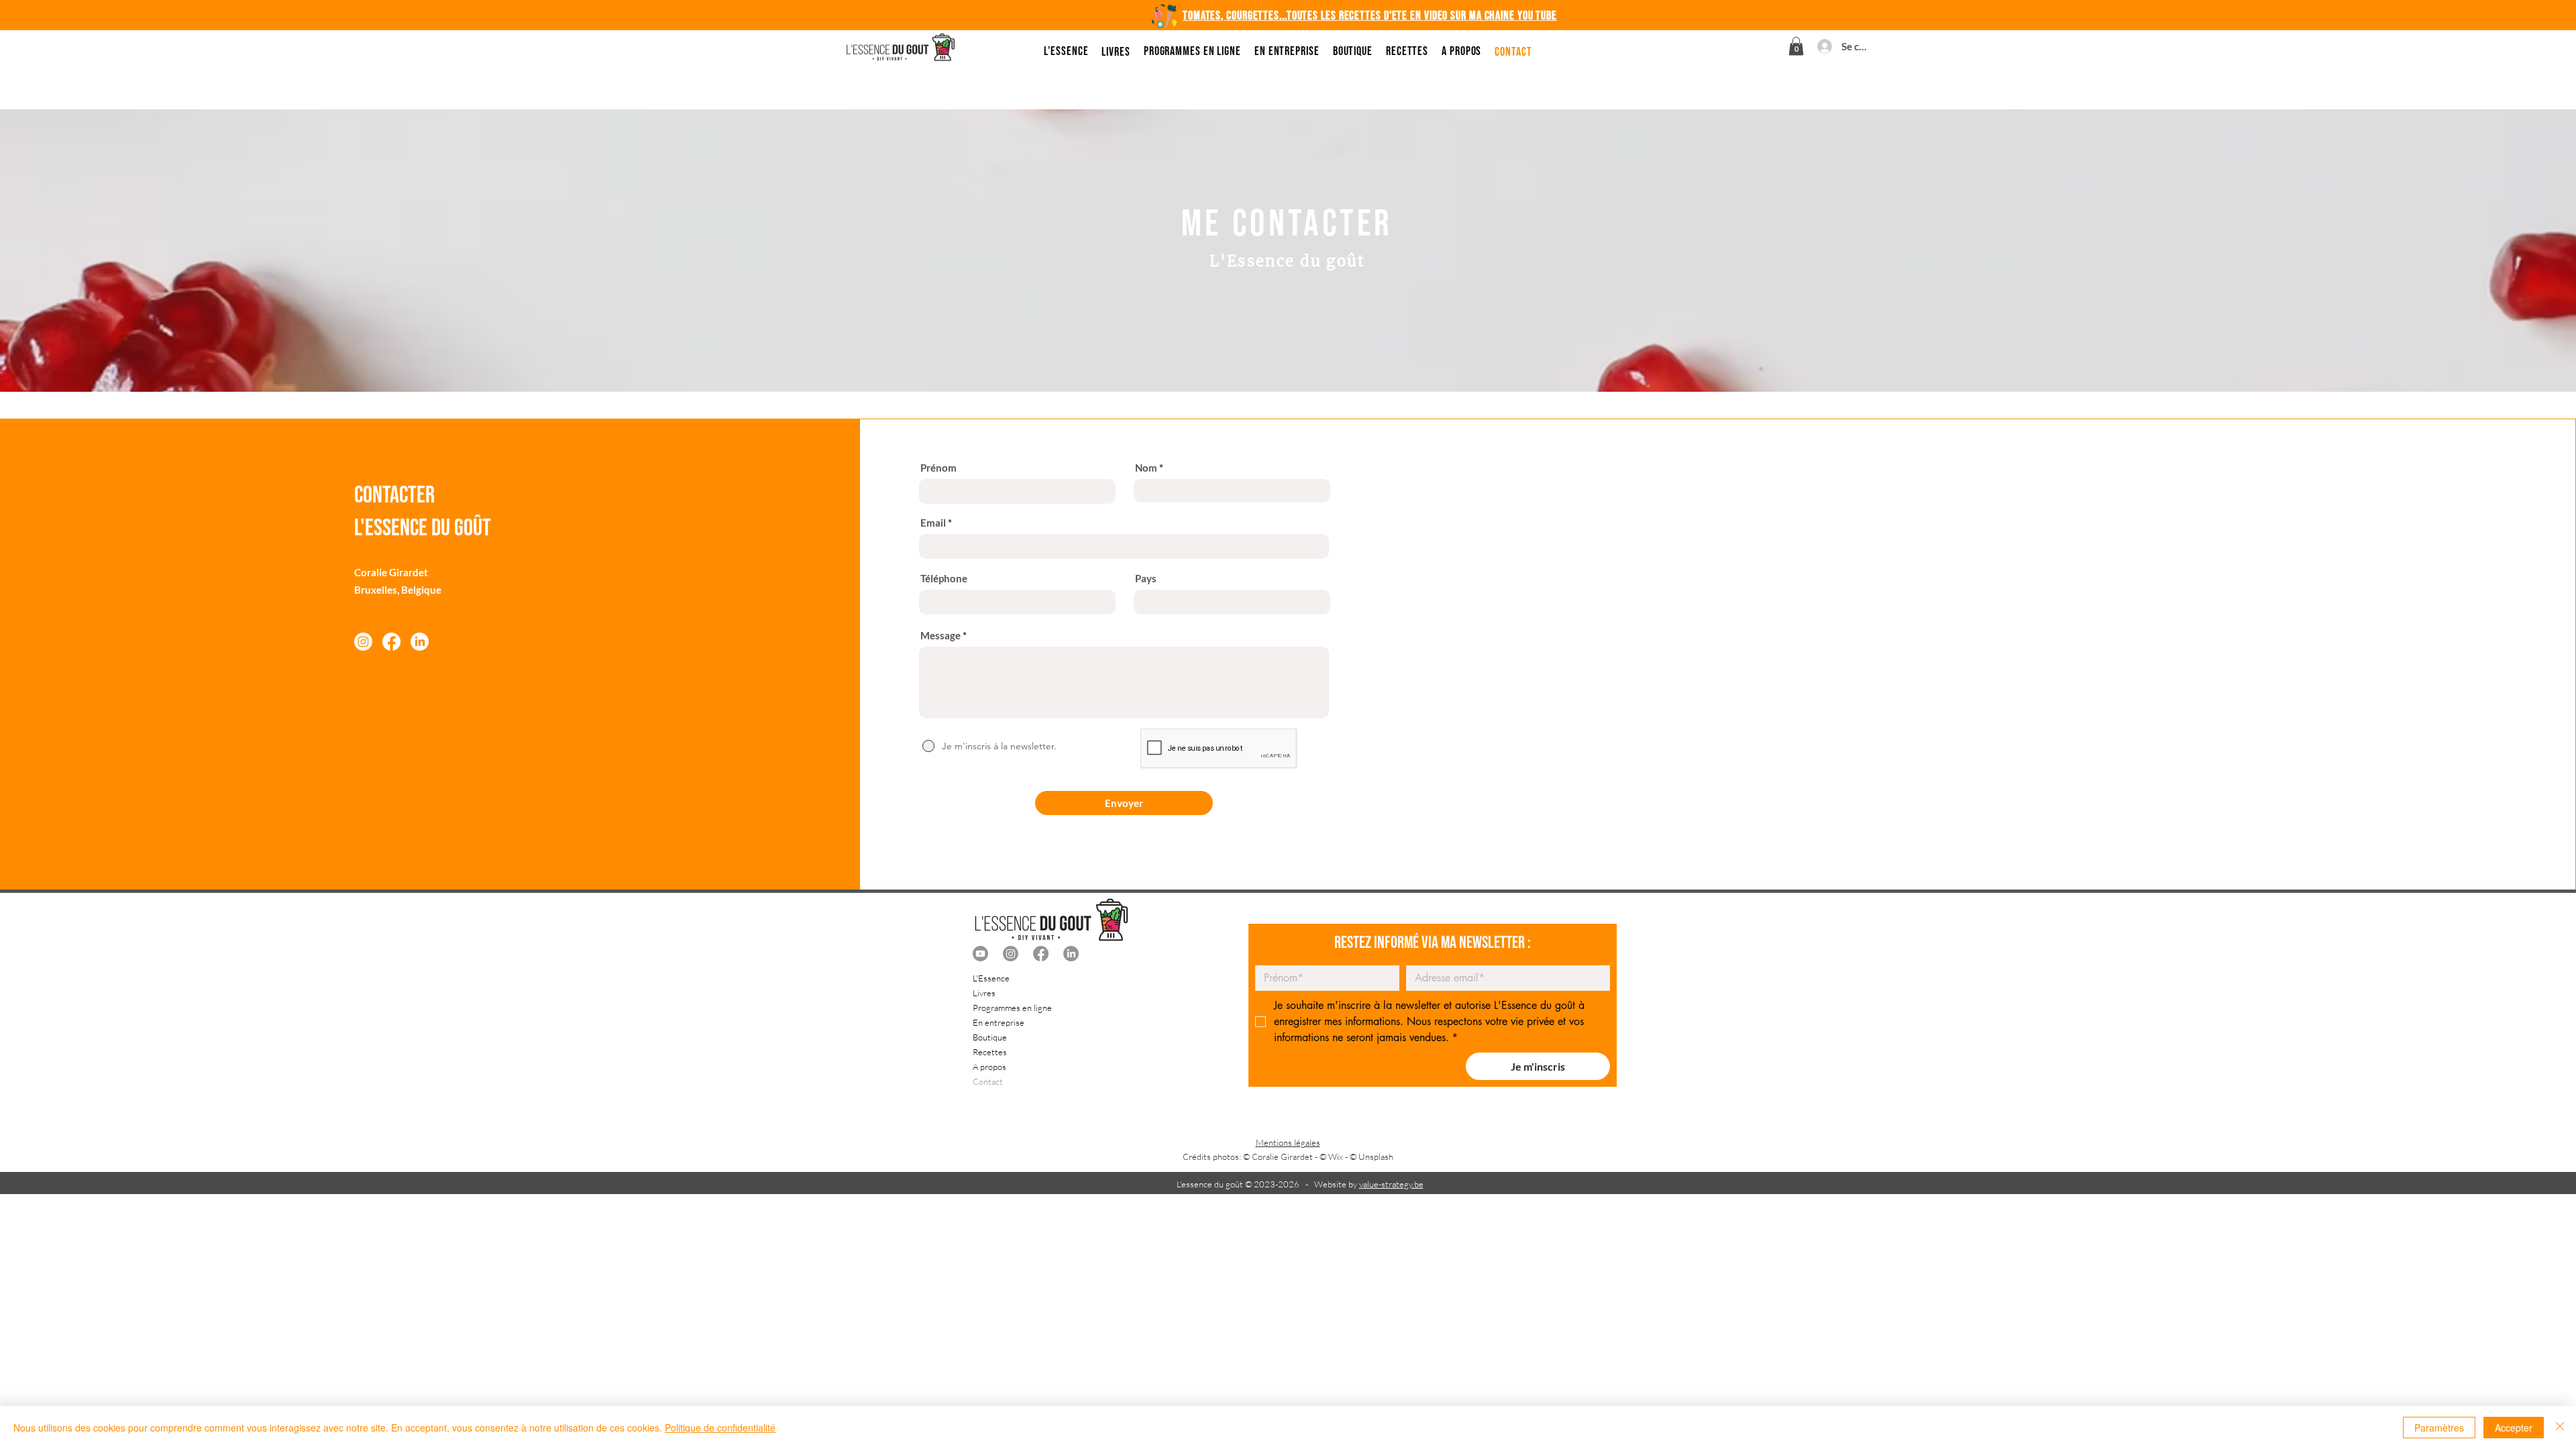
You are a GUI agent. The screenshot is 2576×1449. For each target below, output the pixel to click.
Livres (984, 993)
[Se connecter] (1822, 46)
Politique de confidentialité (720, 1428)
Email (933, 523)
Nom (1146, 468)
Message (941, 636)
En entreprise (999, 1022)
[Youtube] (980, 954)
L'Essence (991, 978)
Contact (988, 1081)
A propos (989, 1067)
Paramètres (2439, 1428)
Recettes (990, 1052)
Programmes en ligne (1012, 1008)
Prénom (938, 468)
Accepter (2514, 1428)
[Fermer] (2560, 1428)
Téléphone (944, 579)
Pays (1146, 579)
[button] (1796, 46)
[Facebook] (391, 642)
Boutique (990, 1037)
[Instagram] (363, 642)
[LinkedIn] (420, 642)
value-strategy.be (1391, 1184)
